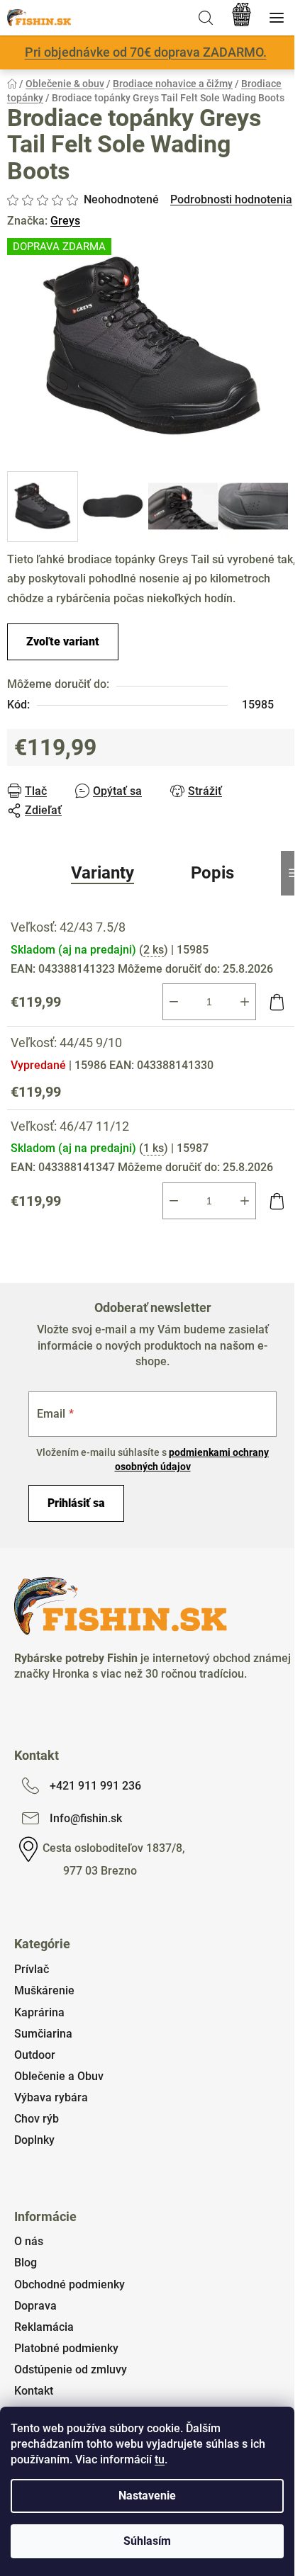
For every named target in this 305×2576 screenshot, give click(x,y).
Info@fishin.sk (86, 1818)
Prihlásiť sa (76, 1503)
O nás (29, 2241)
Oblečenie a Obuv (59, 2076)
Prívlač (32, 1969)
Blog (26, 2263)
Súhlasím (147, 2541)
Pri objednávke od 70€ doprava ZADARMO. (146, 52)
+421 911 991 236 (95, 1786)
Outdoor (35, 2055)
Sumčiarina (43, 2034)
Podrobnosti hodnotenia (231, 199)
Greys (65, 221)
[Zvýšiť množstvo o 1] (245, 1002)
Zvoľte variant (63, 642)
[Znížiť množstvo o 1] (174, 1002)
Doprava (35, 2306)
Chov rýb (37, 2119)
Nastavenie (147, 2496)
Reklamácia (44, 2327)
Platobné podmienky (66, 2348)
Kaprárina (39, 2012)
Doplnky (34, 2140)
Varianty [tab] (102, 873)
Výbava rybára (51, 2097)
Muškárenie (44, 1990)
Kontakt (34, 2391)
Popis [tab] (212, 873)
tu (160, 2459)
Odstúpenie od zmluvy (71, 2369)
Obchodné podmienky (70, 2284)
